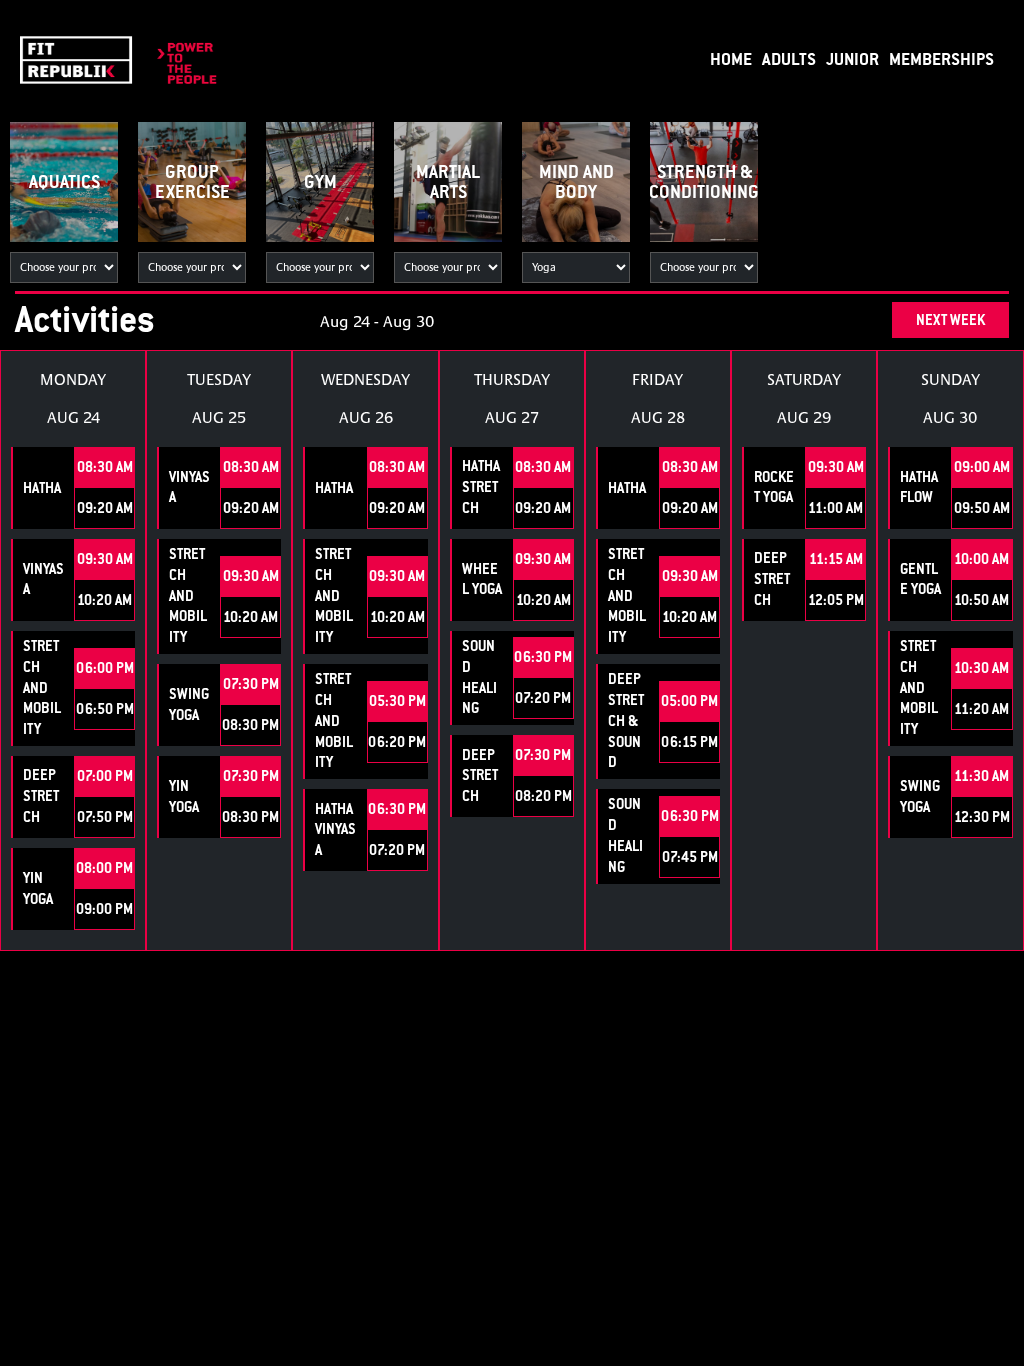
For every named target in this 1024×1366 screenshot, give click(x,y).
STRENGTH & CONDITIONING (704, 181)
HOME (731, 58)
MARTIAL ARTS (448, 181)
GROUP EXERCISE (192, 181)
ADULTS (789, 58)
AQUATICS (64, 181)
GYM (320, 181)
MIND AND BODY (576, 181)
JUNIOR (852, 58)
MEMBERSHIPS (941, 58)
